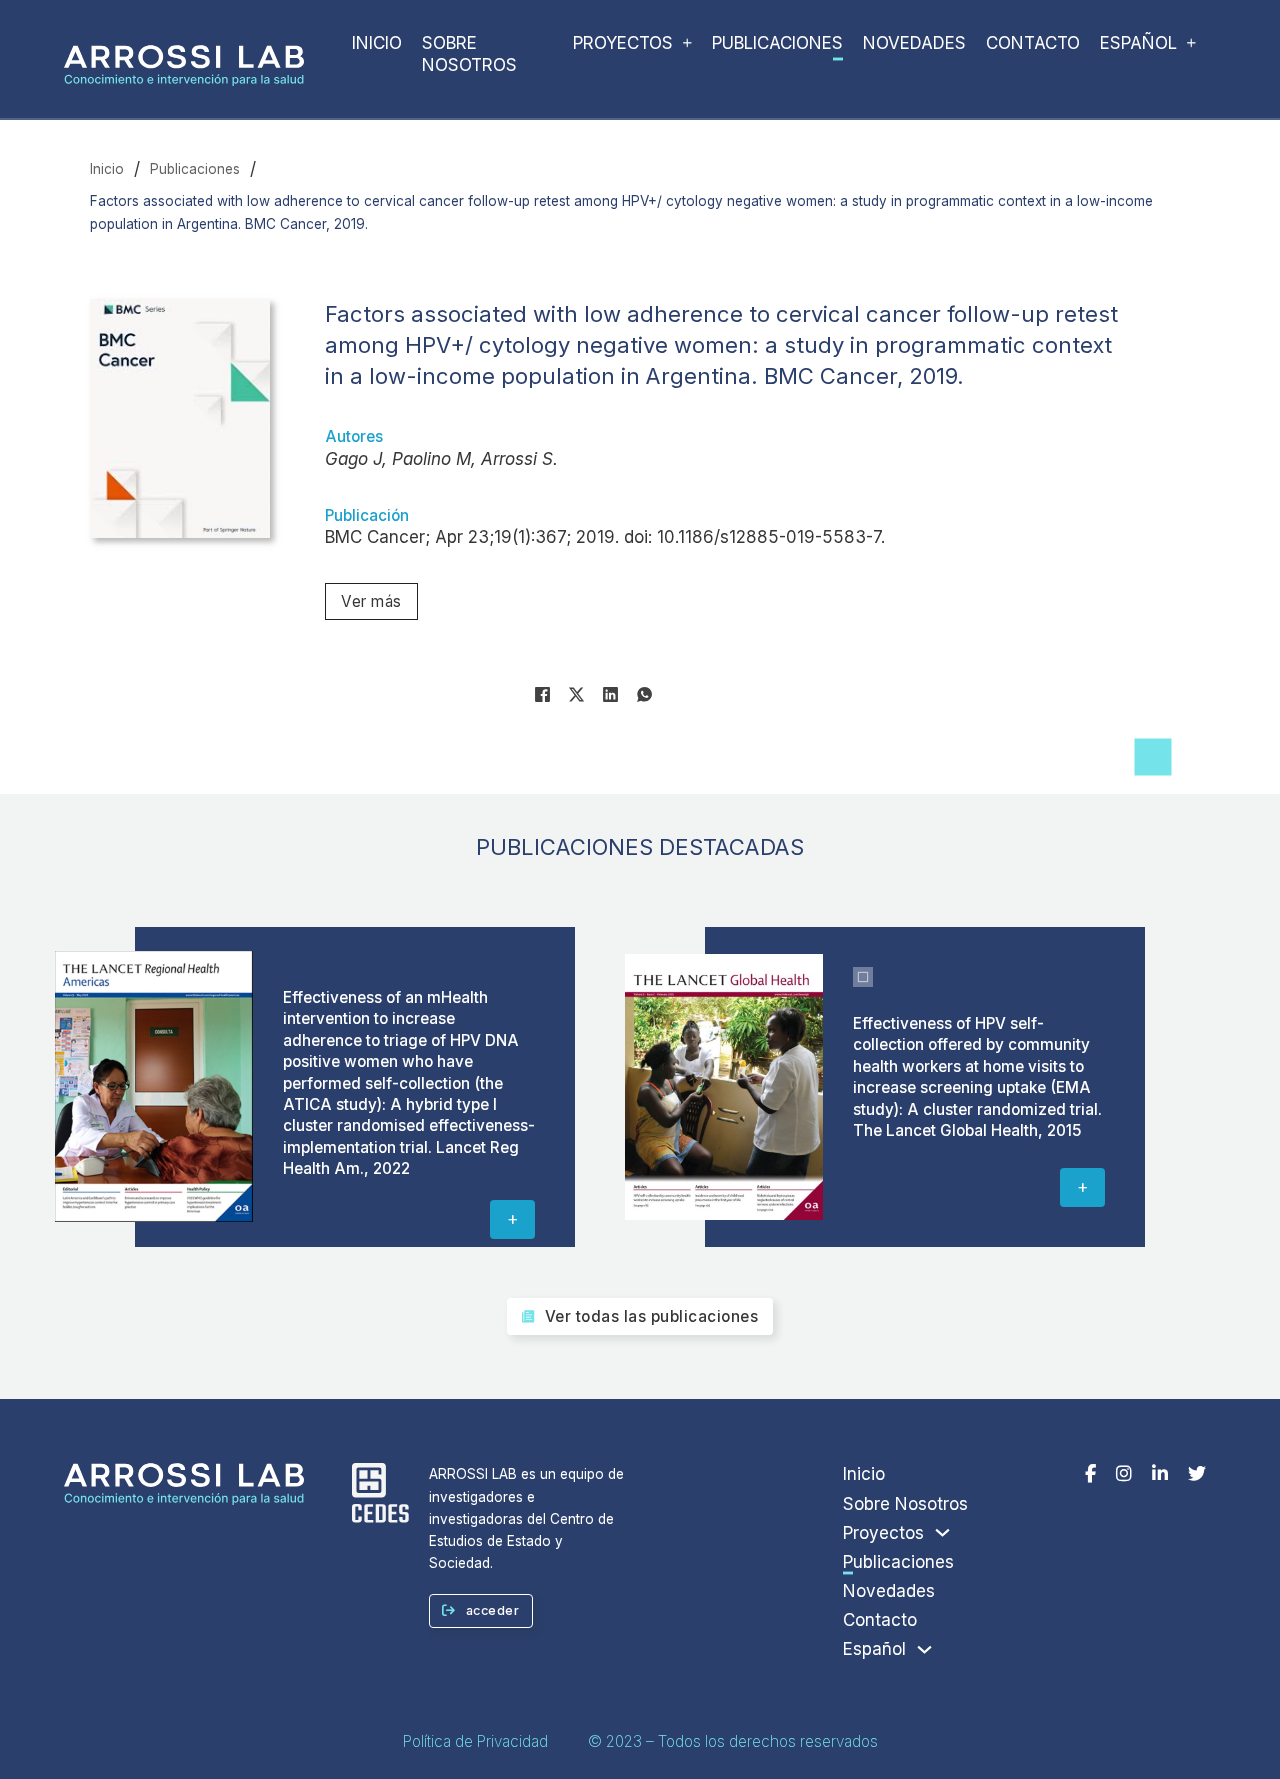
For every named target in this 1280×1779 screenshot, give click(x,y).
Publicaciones (777, 43)
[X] (577, 694)
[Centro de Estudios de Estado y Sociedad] (380, 1495)
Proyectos (623, 43)
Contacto (1033, 43)
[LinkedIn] (611, 694)
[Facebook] (543, 694)
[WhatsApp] (645, 694)
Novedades (914, 43)
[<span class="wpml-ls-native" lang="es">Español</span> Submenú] (1191, 47)
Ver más (371, 601)
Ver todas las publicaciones (652, 1316)
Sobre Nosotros (469, 54)
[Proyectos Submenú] (687, 47)
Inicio (377, 43)
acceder (493, 1610)
